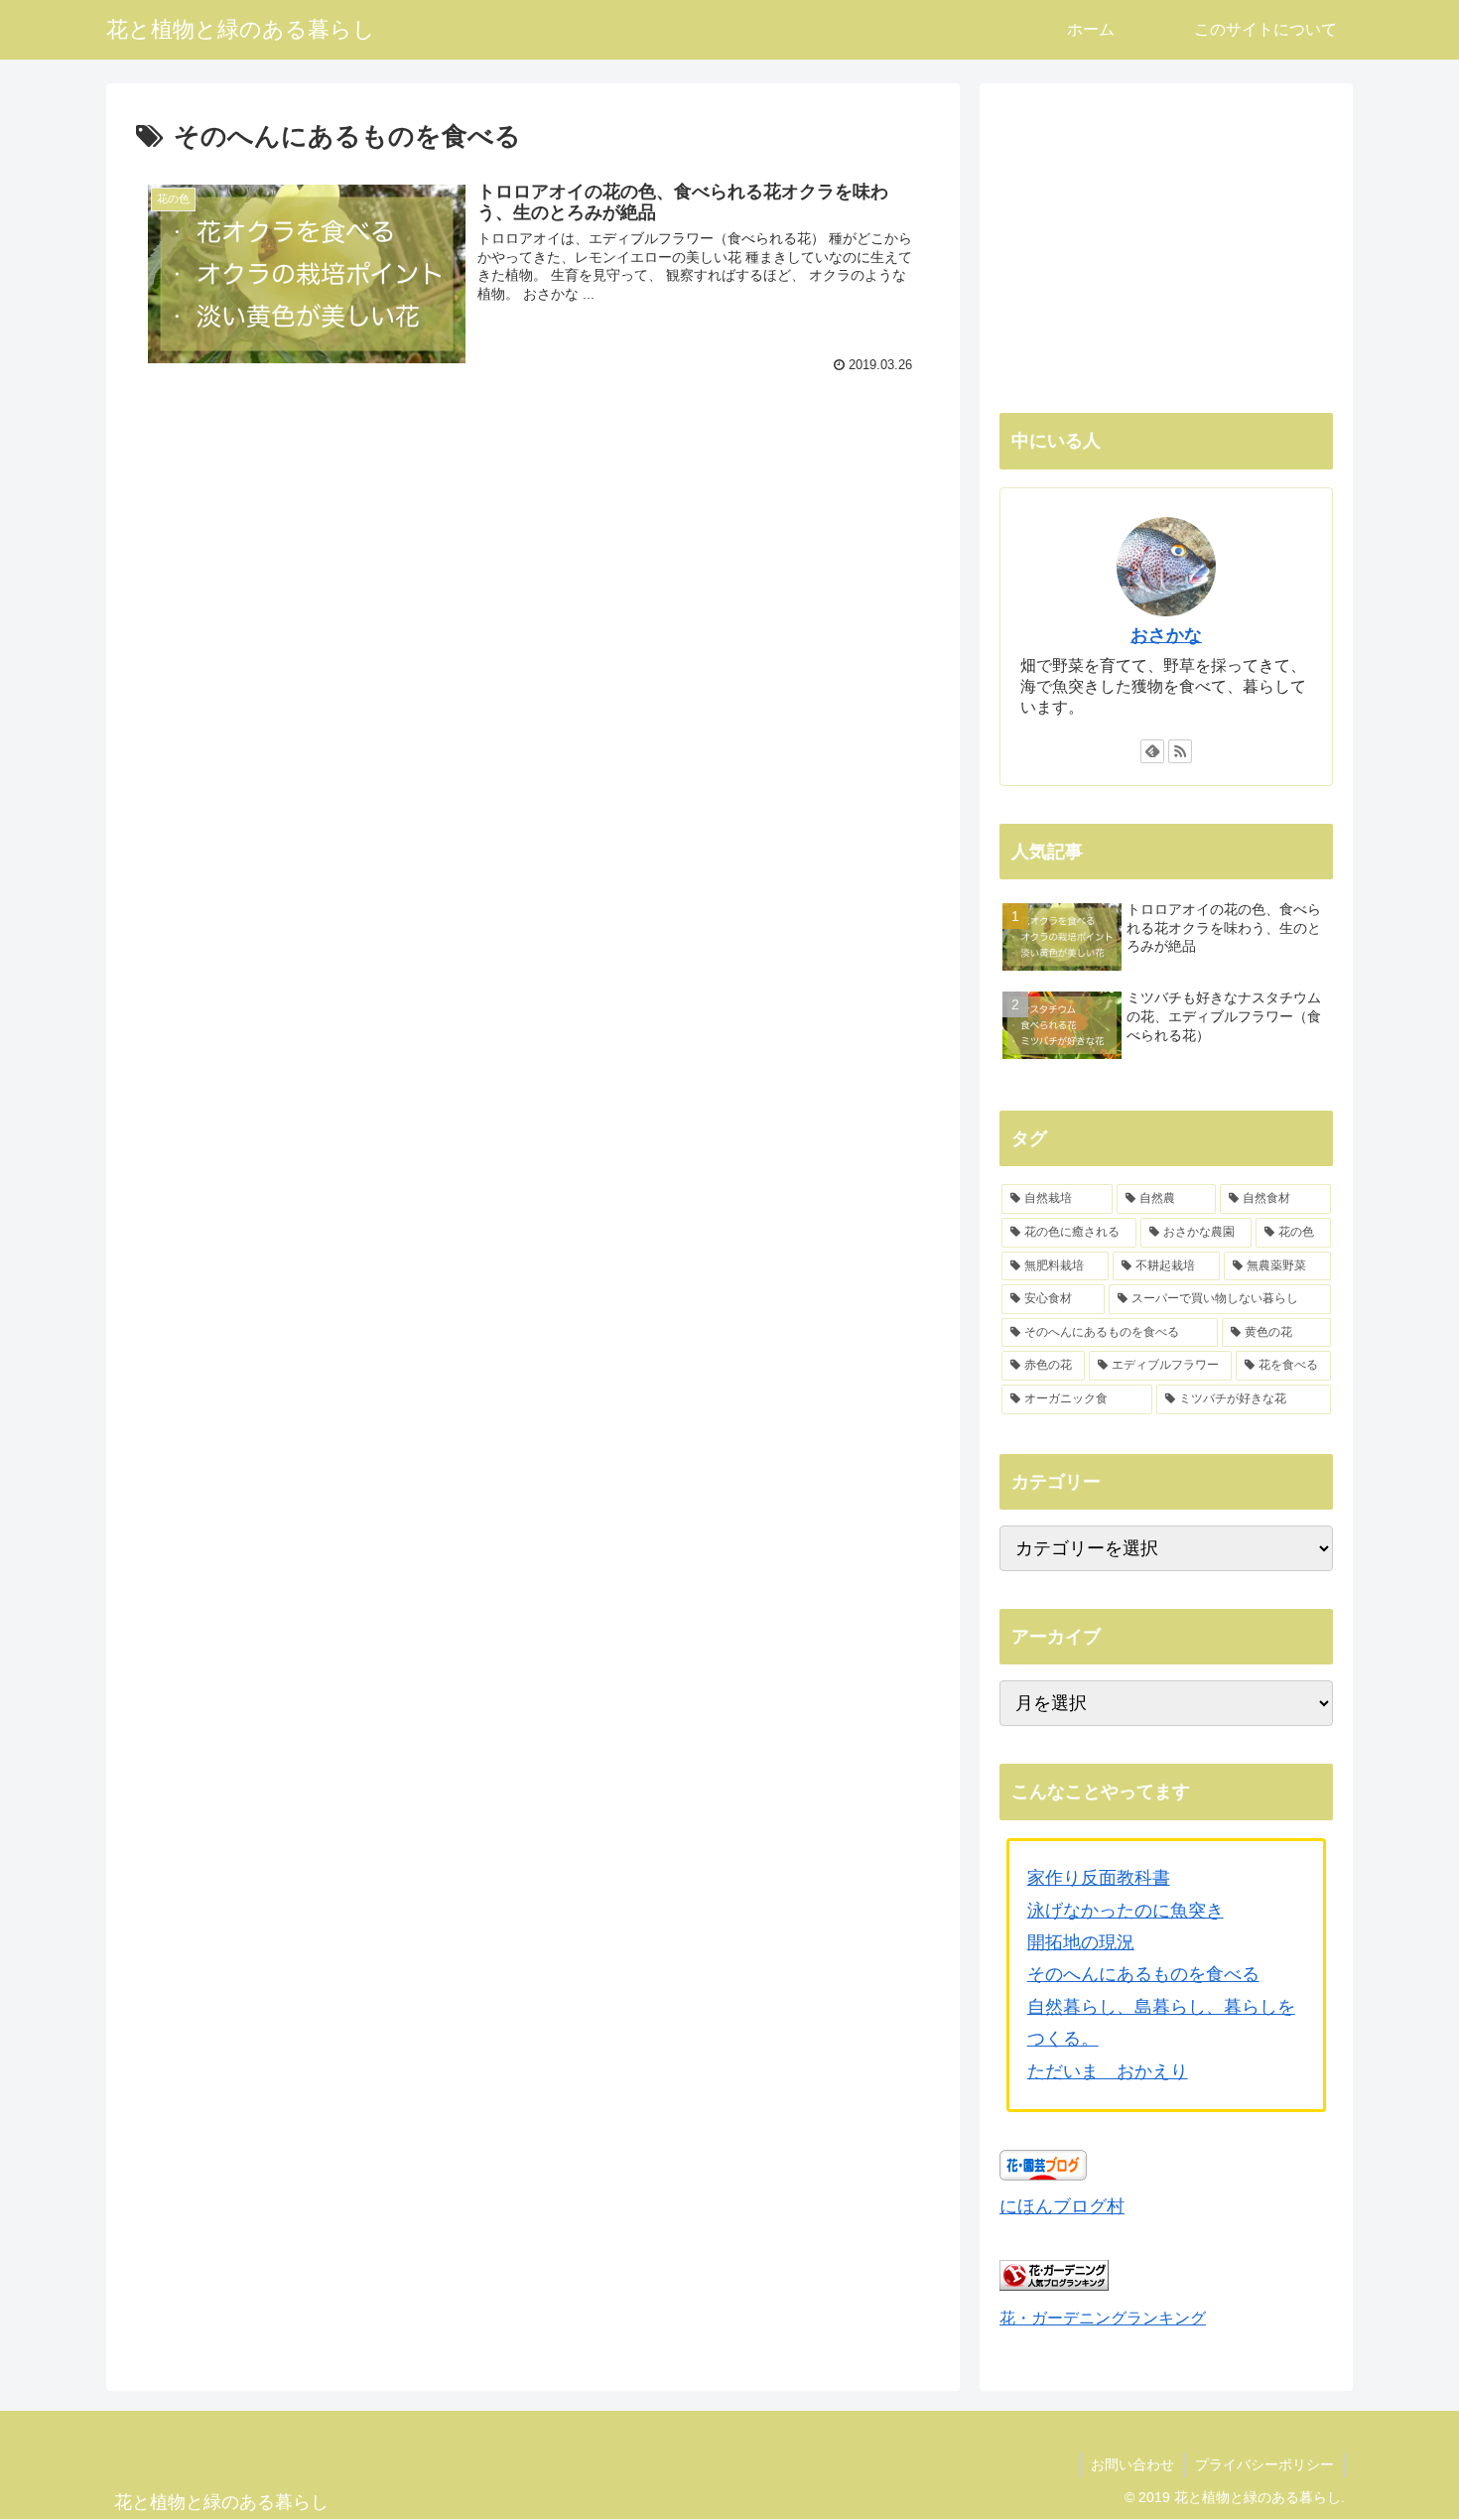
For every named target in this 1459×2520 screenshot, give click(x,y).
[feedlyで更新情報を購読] (1152, 751)
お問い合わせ (1132, 2464)
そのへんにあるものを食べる (1143, 1974)
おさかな (1166, 635)
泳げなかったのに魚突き (1126, 1911)
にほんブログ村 (1062, 2206)
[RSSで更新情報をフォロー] (1180, 751)
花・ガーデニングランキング (1103, 2318)
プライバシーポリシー (1264, 2464)
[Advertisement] (533, 548)
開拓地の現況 (1081, 1942)
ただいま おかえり (1108, 2071)
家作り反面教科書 (1099, 1878)
